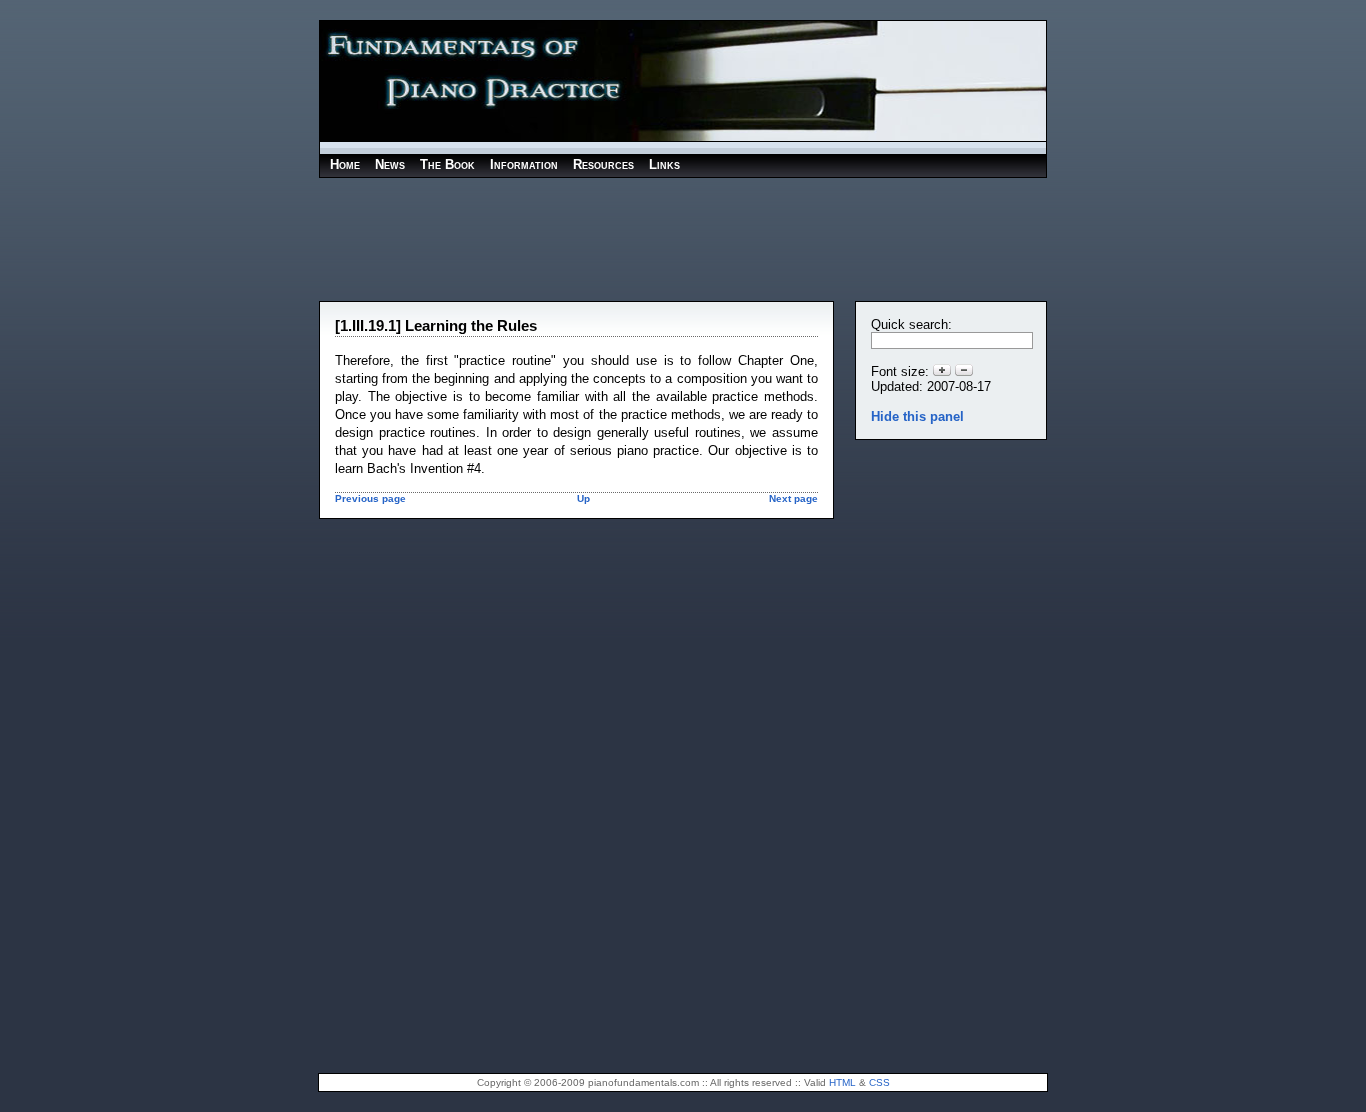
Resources (603, 165)
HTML (842, 1082)
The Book (447, 165)
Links (664, 165)
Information (524, 165)
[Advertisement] (683, 238)
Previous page (370, 498)
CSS (879, 1082)
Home (345, 165)
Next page (793, 498)
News (390, 165)
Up (583, 498)
